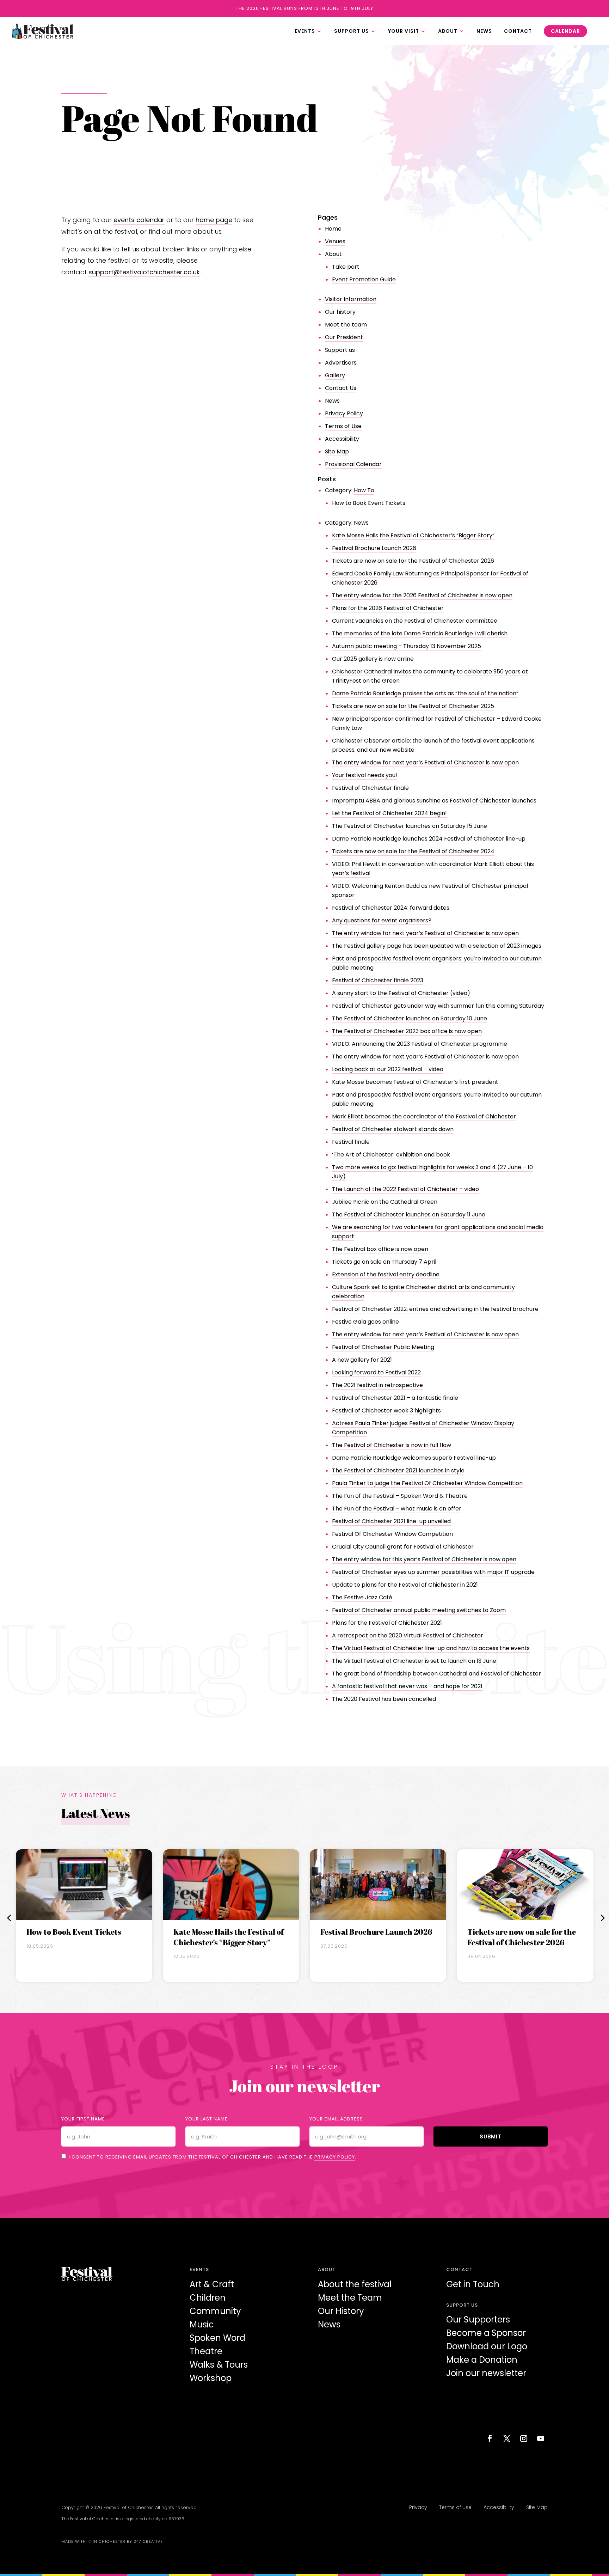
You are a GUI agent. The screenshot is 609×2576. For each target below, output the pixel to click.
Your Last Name (207, 2119)
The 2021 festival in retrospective (377, 1385)
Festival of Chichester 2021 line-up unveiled (391, 1521)
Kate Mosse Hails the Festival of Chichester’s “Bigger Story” (413, 535)
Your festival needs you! (365, 775)
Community (215, 2311)
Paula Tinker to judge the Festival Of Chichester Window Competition (427, 1483)
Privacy (418, 2507)
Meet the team (346, 325)
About (333, 254)
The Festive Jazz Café (362, 1597)
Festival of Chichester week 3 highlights (386, 1411)
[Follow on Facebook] (490, 2438)
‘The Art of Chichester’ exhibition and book (391, 1155)
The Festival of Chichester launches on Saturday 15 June (410, 826)
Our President (344, 337)
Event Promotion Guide (364, 279)
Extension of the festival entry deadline (386, 1274)
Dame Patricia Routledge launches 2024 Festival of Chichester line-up (429, 839)
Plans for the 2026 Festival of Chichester (388, 608)
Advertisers (341, 363)
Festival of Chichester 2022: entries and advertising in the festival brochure (435, 1309)
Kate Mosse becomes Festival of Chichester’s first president (415, 1082)
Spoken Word (217, 2338)
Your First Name (83, 2119)
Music (202, 2324)
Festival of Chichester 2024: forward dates (391, 908)
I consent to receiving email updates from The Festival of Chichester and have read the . (213, 2157)
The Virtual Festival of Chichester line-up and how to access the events (431, 1648)
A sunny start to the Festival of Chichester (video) (401, 993)
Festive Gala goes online (365, 1322)
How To (364, 490)
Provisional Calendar (353, 464)
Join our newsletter (486, 2373)
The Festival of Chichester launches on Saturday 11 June (409, 1214)
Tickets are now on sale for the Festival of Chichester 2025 (413, 706)
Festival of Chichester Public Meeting (383, 1347)
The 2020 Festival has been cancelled (384, 1699)
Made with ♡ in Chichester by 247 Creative (112, 2541)
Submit (491, 2137)
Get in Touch (473, 2284)
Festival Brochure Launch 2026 (374, 548)
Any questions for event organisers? (382, 920)
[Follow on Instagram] (524, 2438)
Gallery (335, 375)
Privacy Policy (344, 413)
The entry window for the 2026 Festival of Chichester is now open (422, 595)
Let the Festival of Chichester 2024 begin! (389, 813)
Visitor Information (351, 299)
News (332, 401)
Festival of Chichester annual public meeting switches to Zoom (419, 1610)
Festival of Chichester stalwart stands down (393, 1129)
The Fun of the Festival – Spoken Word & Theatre (400, 1496)
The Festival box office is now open (380, 1249)
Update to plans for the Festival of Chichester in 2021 (405, 1585)
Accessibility (342, 439)
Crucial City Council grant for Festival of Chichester (403, 1547)
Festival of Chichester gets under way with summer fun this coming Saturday (438, 1006)
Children (208, 2298)
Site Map (337, 451)
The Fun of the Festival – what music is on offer (397, 1509)
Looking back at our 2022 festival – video (388, 1069)
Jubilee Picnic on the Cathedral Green (385, 1202)
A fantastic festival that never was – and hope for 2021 (407, 1686)
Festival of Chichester (128, 2507)
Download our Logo (487, 2346)
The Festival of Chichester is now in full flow (392, 1445)
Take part (346, 267)
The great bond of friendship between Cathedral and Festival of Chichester (436, 1674)
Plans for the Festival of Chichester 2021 (387, 1623)
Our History (341, 2311)
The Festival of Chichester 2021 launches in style (398, 1470)
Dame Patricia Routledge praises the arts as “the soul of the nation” (425, 693)
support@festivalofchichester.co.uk (144, 272)
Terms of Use (343, 426)
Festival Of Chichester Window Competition (392, 1534)
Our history (340, 312)
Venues (335, 241)
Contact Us (341, 388)
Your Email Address (336, 2119)
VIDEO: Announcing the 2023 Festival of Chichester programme (420, 1044)
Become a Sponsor (486, 2333)
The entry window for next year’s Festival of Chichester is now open (425, 762)
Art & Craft (212, 2284)
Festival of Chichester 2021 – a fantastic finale (395, 1398)
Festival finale (351, 1142)
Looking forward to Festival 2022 (376, 1372)
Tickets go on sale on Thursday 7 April (384, 1262)
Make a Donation (482, 2360)
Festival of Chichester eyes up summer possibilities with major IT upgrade (433, 1572)
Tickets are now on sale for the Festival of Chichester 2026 (413, 561)
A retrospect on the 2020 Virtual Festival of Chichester (408, 1635)
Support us (340, 350)
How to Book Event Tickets (369, 503)
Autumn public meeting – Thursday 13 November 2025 (407, 646)
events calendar (139, 220)
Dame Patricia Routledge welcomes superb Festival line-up (414, 1458)
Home (333, 229)
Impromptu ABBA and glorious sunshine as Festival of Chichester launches (434, 801)
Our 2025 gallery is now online (373, 659)
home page (214, 220)
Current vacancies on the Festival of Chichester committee (415, 621)
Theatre (206, 2351)
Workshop (211, 2378)
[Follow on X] (507, 2438)
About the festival (355, 2284)
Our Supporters (478, 2319)
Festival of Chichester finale (370, 788)
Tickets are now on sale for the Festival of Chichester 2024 (413, 851)
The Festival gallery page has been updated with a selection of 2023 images (437, 946)
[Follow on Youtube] (541, 2438)
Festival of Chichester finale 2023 (378, 980)
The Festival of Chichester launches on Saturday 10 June (410, 1018)
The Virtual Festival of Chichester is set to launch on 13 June (414, 1661)
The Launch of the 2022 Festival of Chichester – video (405, 1189)
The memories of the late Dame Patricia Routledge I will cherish (420, 633)
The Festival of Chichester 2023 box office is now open (407, 1031)
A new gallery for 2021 (362, 1360)
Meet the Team (350, 2298)
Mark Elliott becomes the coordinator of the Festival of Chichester (424, 1116)
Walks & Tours (219, 2365)
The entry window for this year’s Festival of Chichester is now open (424, 1559)
